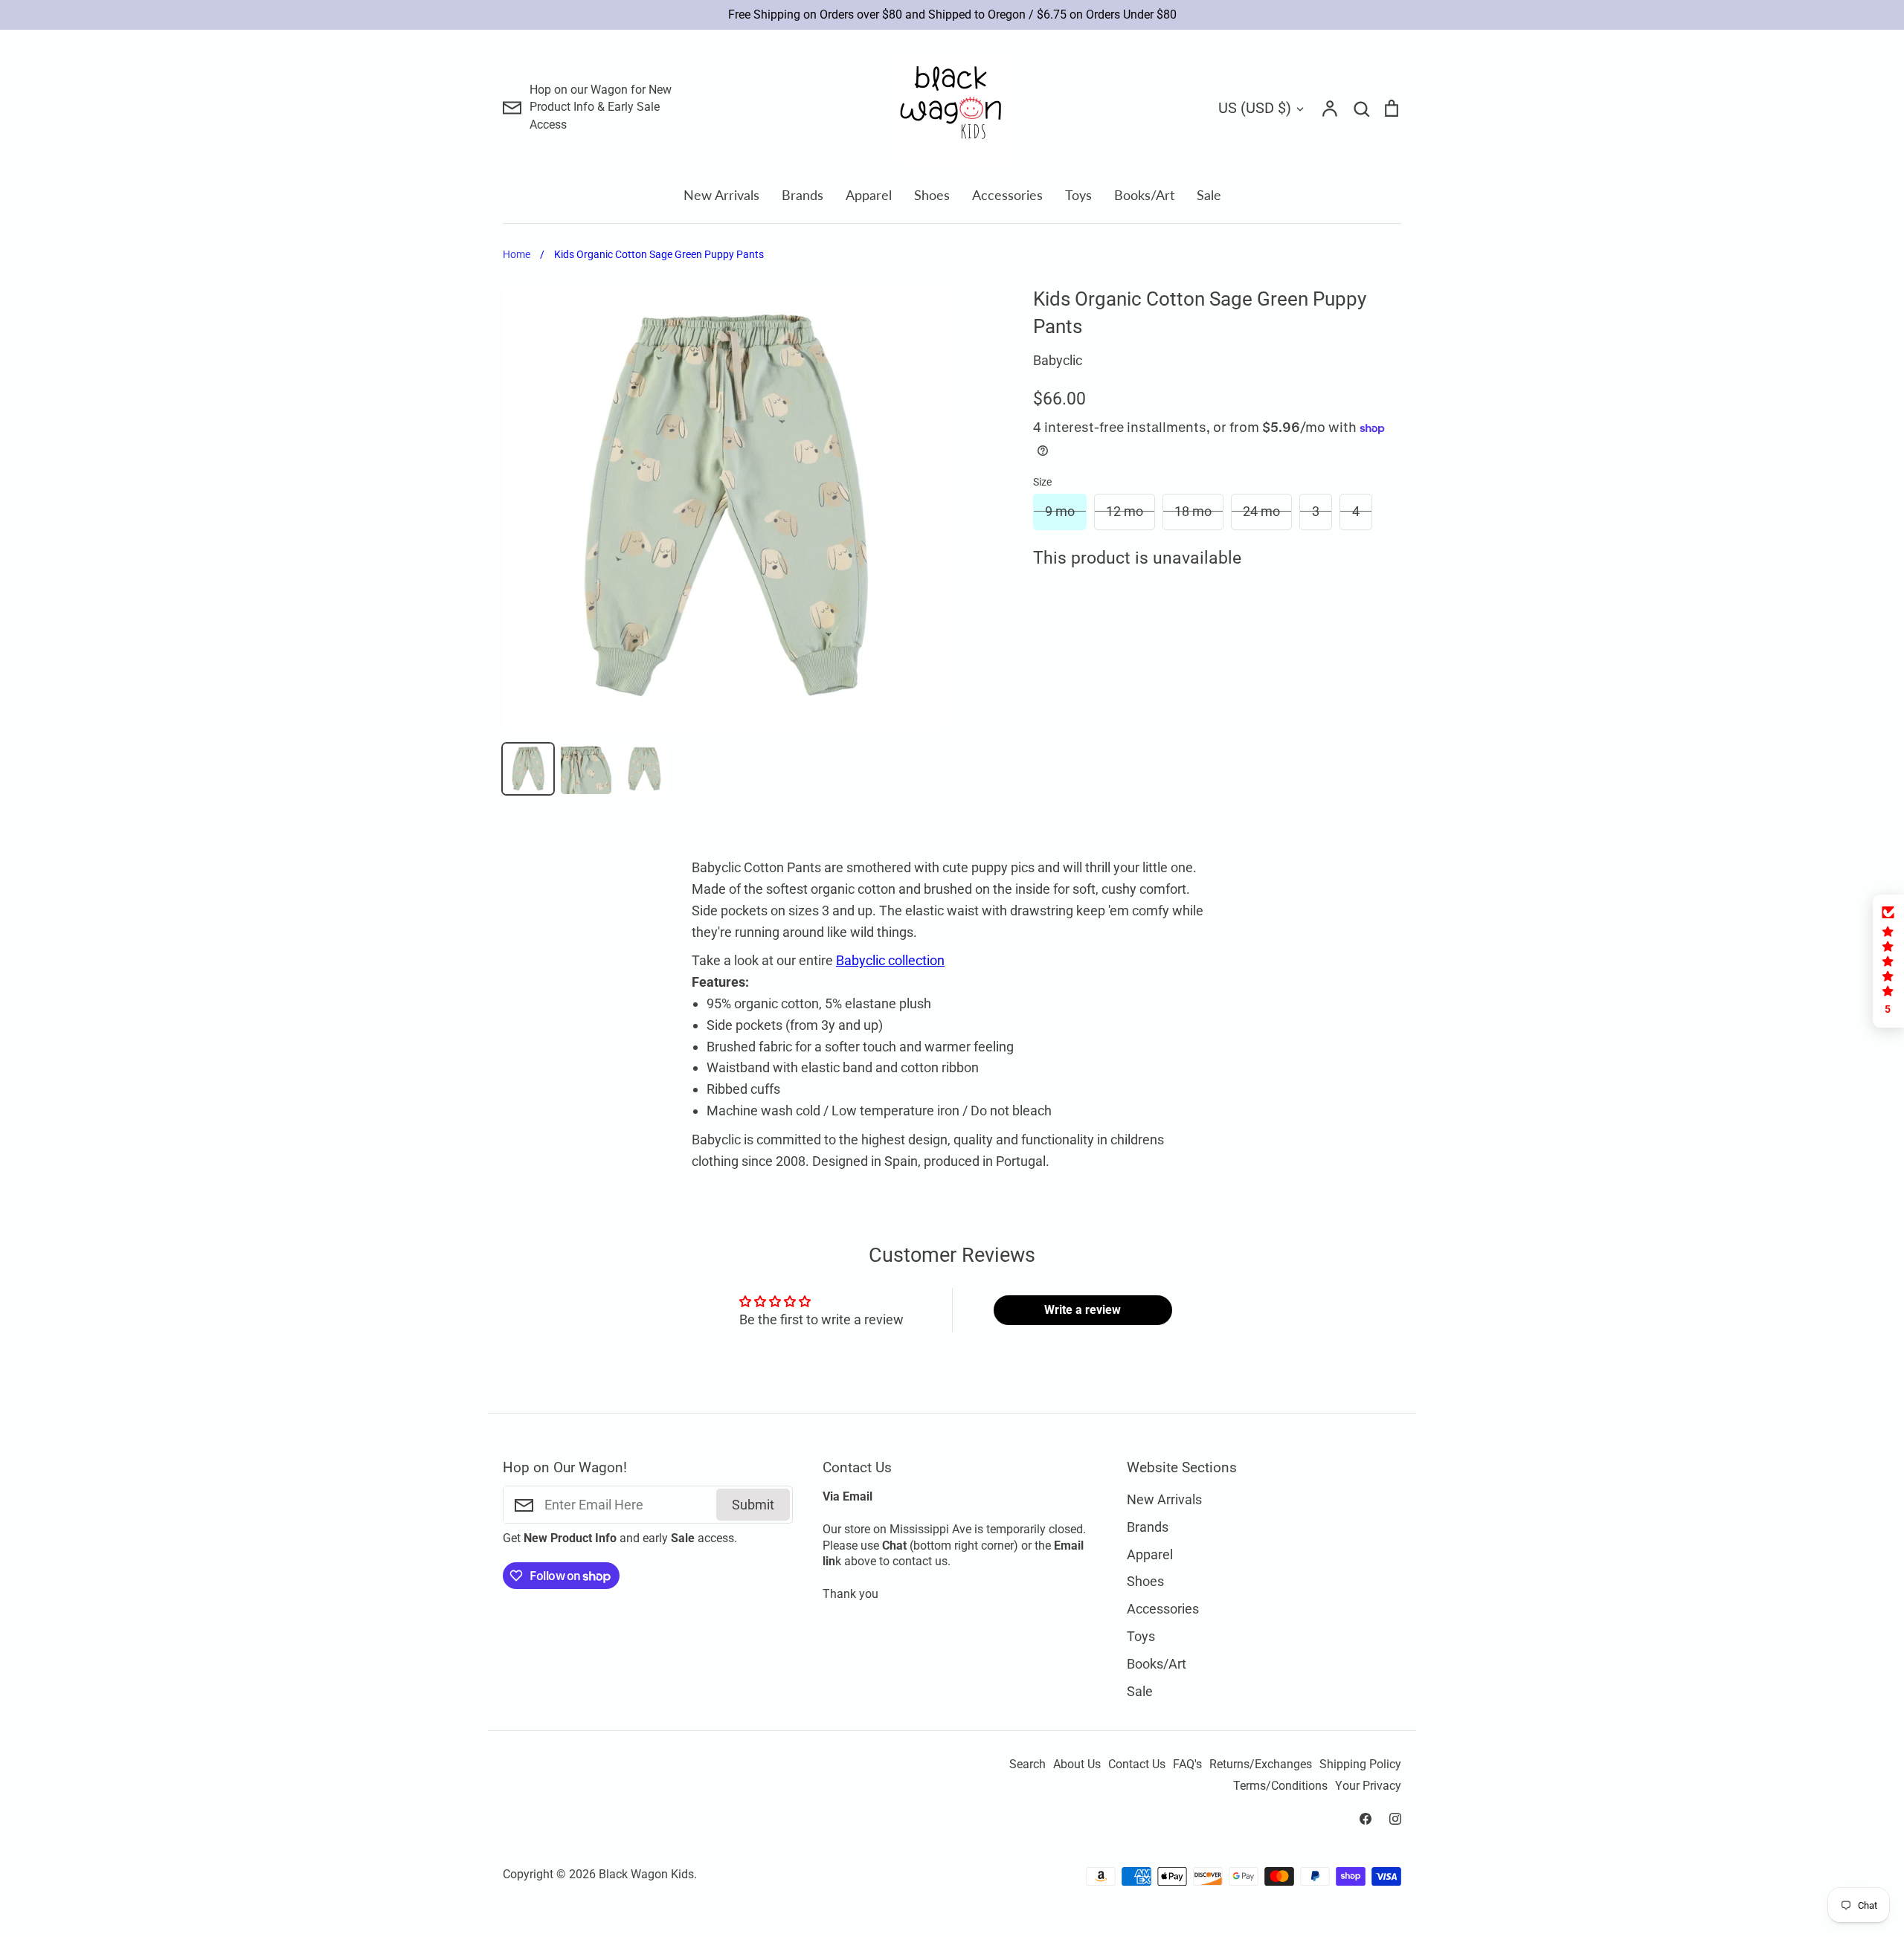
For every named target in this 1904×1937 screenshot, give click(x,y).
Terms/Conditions (1280, 1786)
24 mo (1261, 511)
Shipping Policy (1360, 1764)
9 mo (1060, 511)
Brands (803, 195)
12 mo (1125, 511)
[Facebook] (1366, 1819)
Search (1027, 1764)
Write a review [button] (1083, 1310)
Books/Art (1144, 195)
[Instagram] (1395, 1819)
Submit (753, 1505)
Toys (1078, 195)
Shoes (932, 195)
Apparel (869, 195)
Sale (1209, 195)
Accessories (1007, 195)
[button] (1888, 961)
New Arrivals (721, 195)
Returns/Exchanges (1261, 1764)
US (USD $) (1255, 108)
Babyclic (1058, 360)
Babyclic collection (890, 960)
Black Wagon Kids (646, 1875)
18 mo (1193, 511)
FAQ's (1187, 1764)
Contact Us (1137, 1764)
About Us (1077, 1764)
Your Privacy (1368, 1786)
